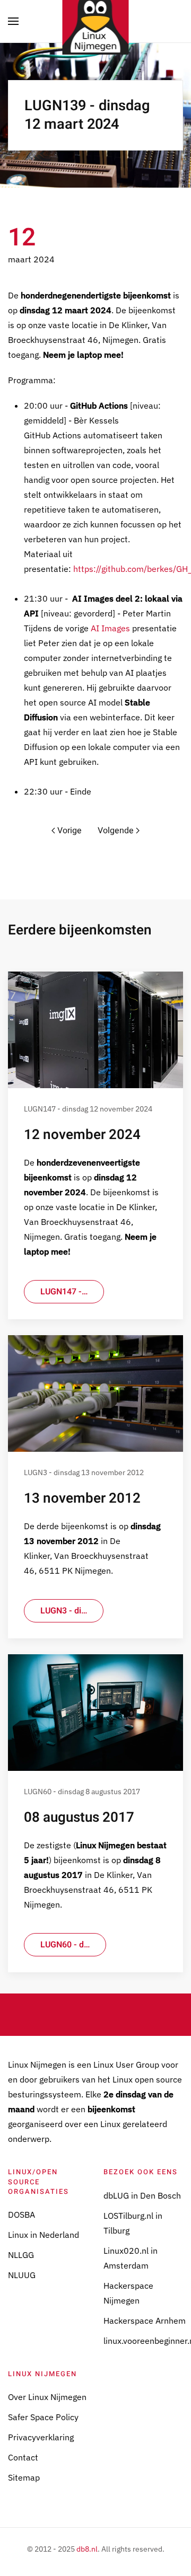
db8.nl (87, 2549)
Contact (23, 2457)
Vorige (70, 831)
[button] (13, 21)
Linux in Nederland (44, 2235)
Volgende (116, 831)
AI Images (110, 628)
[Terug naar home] (96, 21)
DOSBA (21, 2215)
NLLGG (21, 2255)
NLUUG (22, 2275)
